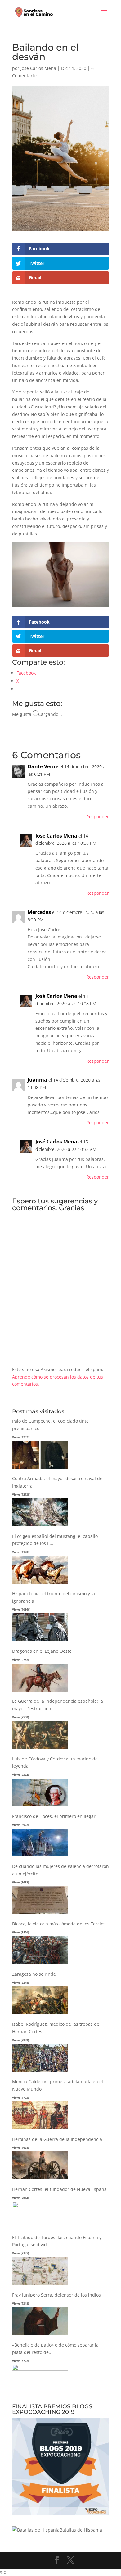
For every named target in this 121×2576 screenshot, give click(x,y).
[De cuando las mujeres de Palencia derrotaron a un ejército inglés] (40, 1914)
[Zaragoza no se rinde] (40, 2014)
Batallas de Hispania (81, 2530)
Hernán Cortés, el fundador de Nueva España (59, 2189)
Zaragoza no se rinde (34, 1974)
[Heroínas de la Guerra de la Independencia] (40, 2180)
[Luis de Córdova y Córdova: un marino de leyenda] (40, 1807)
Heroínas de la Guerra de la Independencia (57, 2139)
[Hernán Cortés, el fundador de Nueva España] (40, 2206)
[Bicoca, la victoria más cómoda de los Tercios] (40, 1964)
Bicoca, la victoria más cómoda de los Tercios (59, 1924)
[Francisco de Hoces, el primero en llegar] (40, 1857)
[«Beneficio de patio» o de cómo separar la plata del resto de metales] (40, 2369)
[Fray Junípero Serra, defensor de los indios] (40, 2335)
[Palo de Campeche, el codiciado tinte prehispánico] (40, 1469)
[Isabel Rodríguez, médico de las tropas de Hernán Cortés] (40, 2072)
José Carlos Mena (38, 68)
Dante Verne (43, 766)
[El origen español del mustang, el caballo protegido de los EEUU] (40, 1584)
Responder (98, 817)
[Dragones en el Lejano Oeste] (40, 1692)
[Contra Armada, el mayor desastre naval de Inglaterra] (40, 1527)
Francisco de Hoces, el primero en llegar (54, 1816)
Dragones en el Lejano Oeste (42, 1651)
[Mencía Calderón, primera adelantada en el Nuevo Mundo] (40, 2130)
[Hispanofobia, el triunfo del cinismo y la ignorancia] (40, 1641)
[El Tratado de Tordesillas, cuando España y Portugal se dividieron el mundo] (40, 2285)
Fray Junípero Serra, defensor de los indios (56, 2295)
